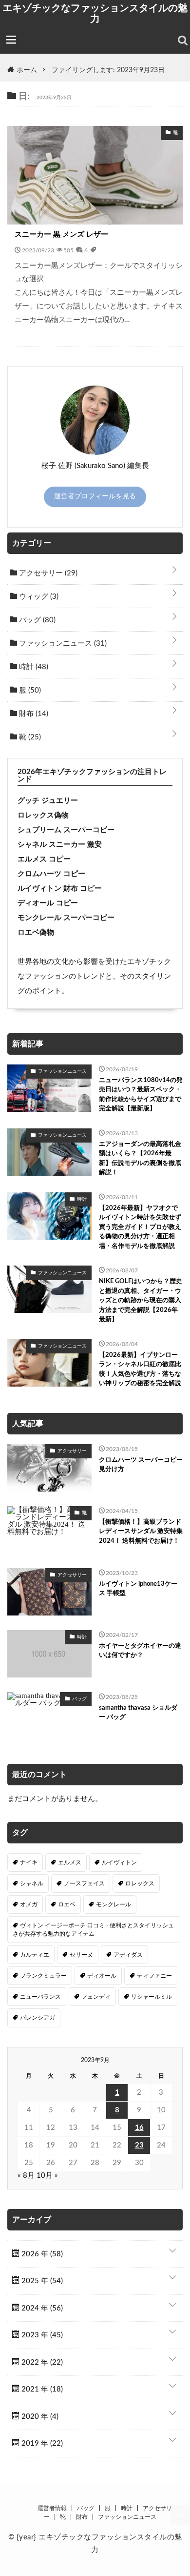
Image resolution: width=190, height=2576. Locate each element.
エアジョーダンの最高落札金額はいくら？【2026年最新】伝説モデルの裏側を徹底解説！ (140, 1159)
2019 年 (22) (41, 2443)
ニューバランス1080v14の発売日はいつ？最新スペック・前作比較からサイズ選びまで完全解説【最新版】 (141, 1095)
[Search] (183, 41)
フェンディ (96, 1997)
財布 (33, 714)
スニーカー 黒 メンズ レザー (61, 235)
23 (139, 2145)
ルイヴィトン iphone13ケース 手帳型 (138, 1589)
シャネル (32, 1883)
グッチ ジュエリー (48, 801)
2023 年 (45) (41, 2335)
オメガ (29, 1904)
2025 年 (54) (41, 2281)
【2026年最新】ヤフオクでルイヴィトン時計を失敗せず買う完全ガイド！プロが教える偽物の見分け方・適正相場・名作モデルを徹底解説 (140, 1227)
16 (139, 2128)
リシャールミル (152, 1997)
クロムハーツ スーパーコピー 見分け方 (141, 1465)
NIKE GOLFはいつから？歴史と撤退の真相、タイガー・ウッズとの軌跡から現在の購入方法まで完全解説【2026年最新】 (141, 1300)
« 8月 (26, 2176)
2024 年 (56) (41, 2308)
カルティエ (35, 1955)
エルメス (70, 1862)
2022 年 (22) (41, 2362)
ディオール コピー (48, 903)
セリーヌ (81, 1955)
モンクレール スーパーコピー (66, 918)
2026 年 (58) (41, 2254)
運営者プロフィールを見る (95, 496)
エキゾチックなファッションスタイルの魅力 (95, 13)
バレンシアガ (38, 2018)
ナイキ (29, 1862)
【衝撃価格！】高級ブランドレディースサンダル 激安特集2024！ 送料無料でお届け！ (141, 1532)
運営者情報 (52, 2508)
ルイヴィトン (119, 1862)
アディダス (128, 1955)
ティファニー (154, 1976)
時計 (33, 667)
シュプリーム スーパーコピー (66, 830)
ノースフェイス (84, 1883)
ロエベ (67, 1904)
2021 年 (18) (41, 2389)
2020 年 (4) (39, 2417)
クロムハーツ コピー (51, 874)
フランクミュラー (43, 1976)
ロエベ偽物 (36, 932)
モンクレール (114, 1904)
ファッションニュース (62, 644)
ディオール (102, 1976)
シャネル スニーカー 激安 (60, 845)
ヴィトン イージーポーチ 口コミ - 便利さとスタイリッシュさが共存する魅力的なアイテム (93, 1929)
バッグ (36, 620)
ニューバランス (40, 1997)
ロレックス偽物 (43, 815)
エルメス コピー (44, 859)
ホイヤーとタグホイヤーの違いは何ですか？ (140, 1651)
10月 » (47, 2176)
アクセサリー (47, 573)
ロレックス (140, 1883)
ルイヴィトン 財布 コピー (60, 889)
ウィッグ (38, 597)
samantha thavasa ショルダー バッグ (138, 1713)
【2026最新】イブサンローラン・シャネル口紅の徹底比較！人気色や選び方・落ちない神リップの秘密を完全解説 (140, 1370)
